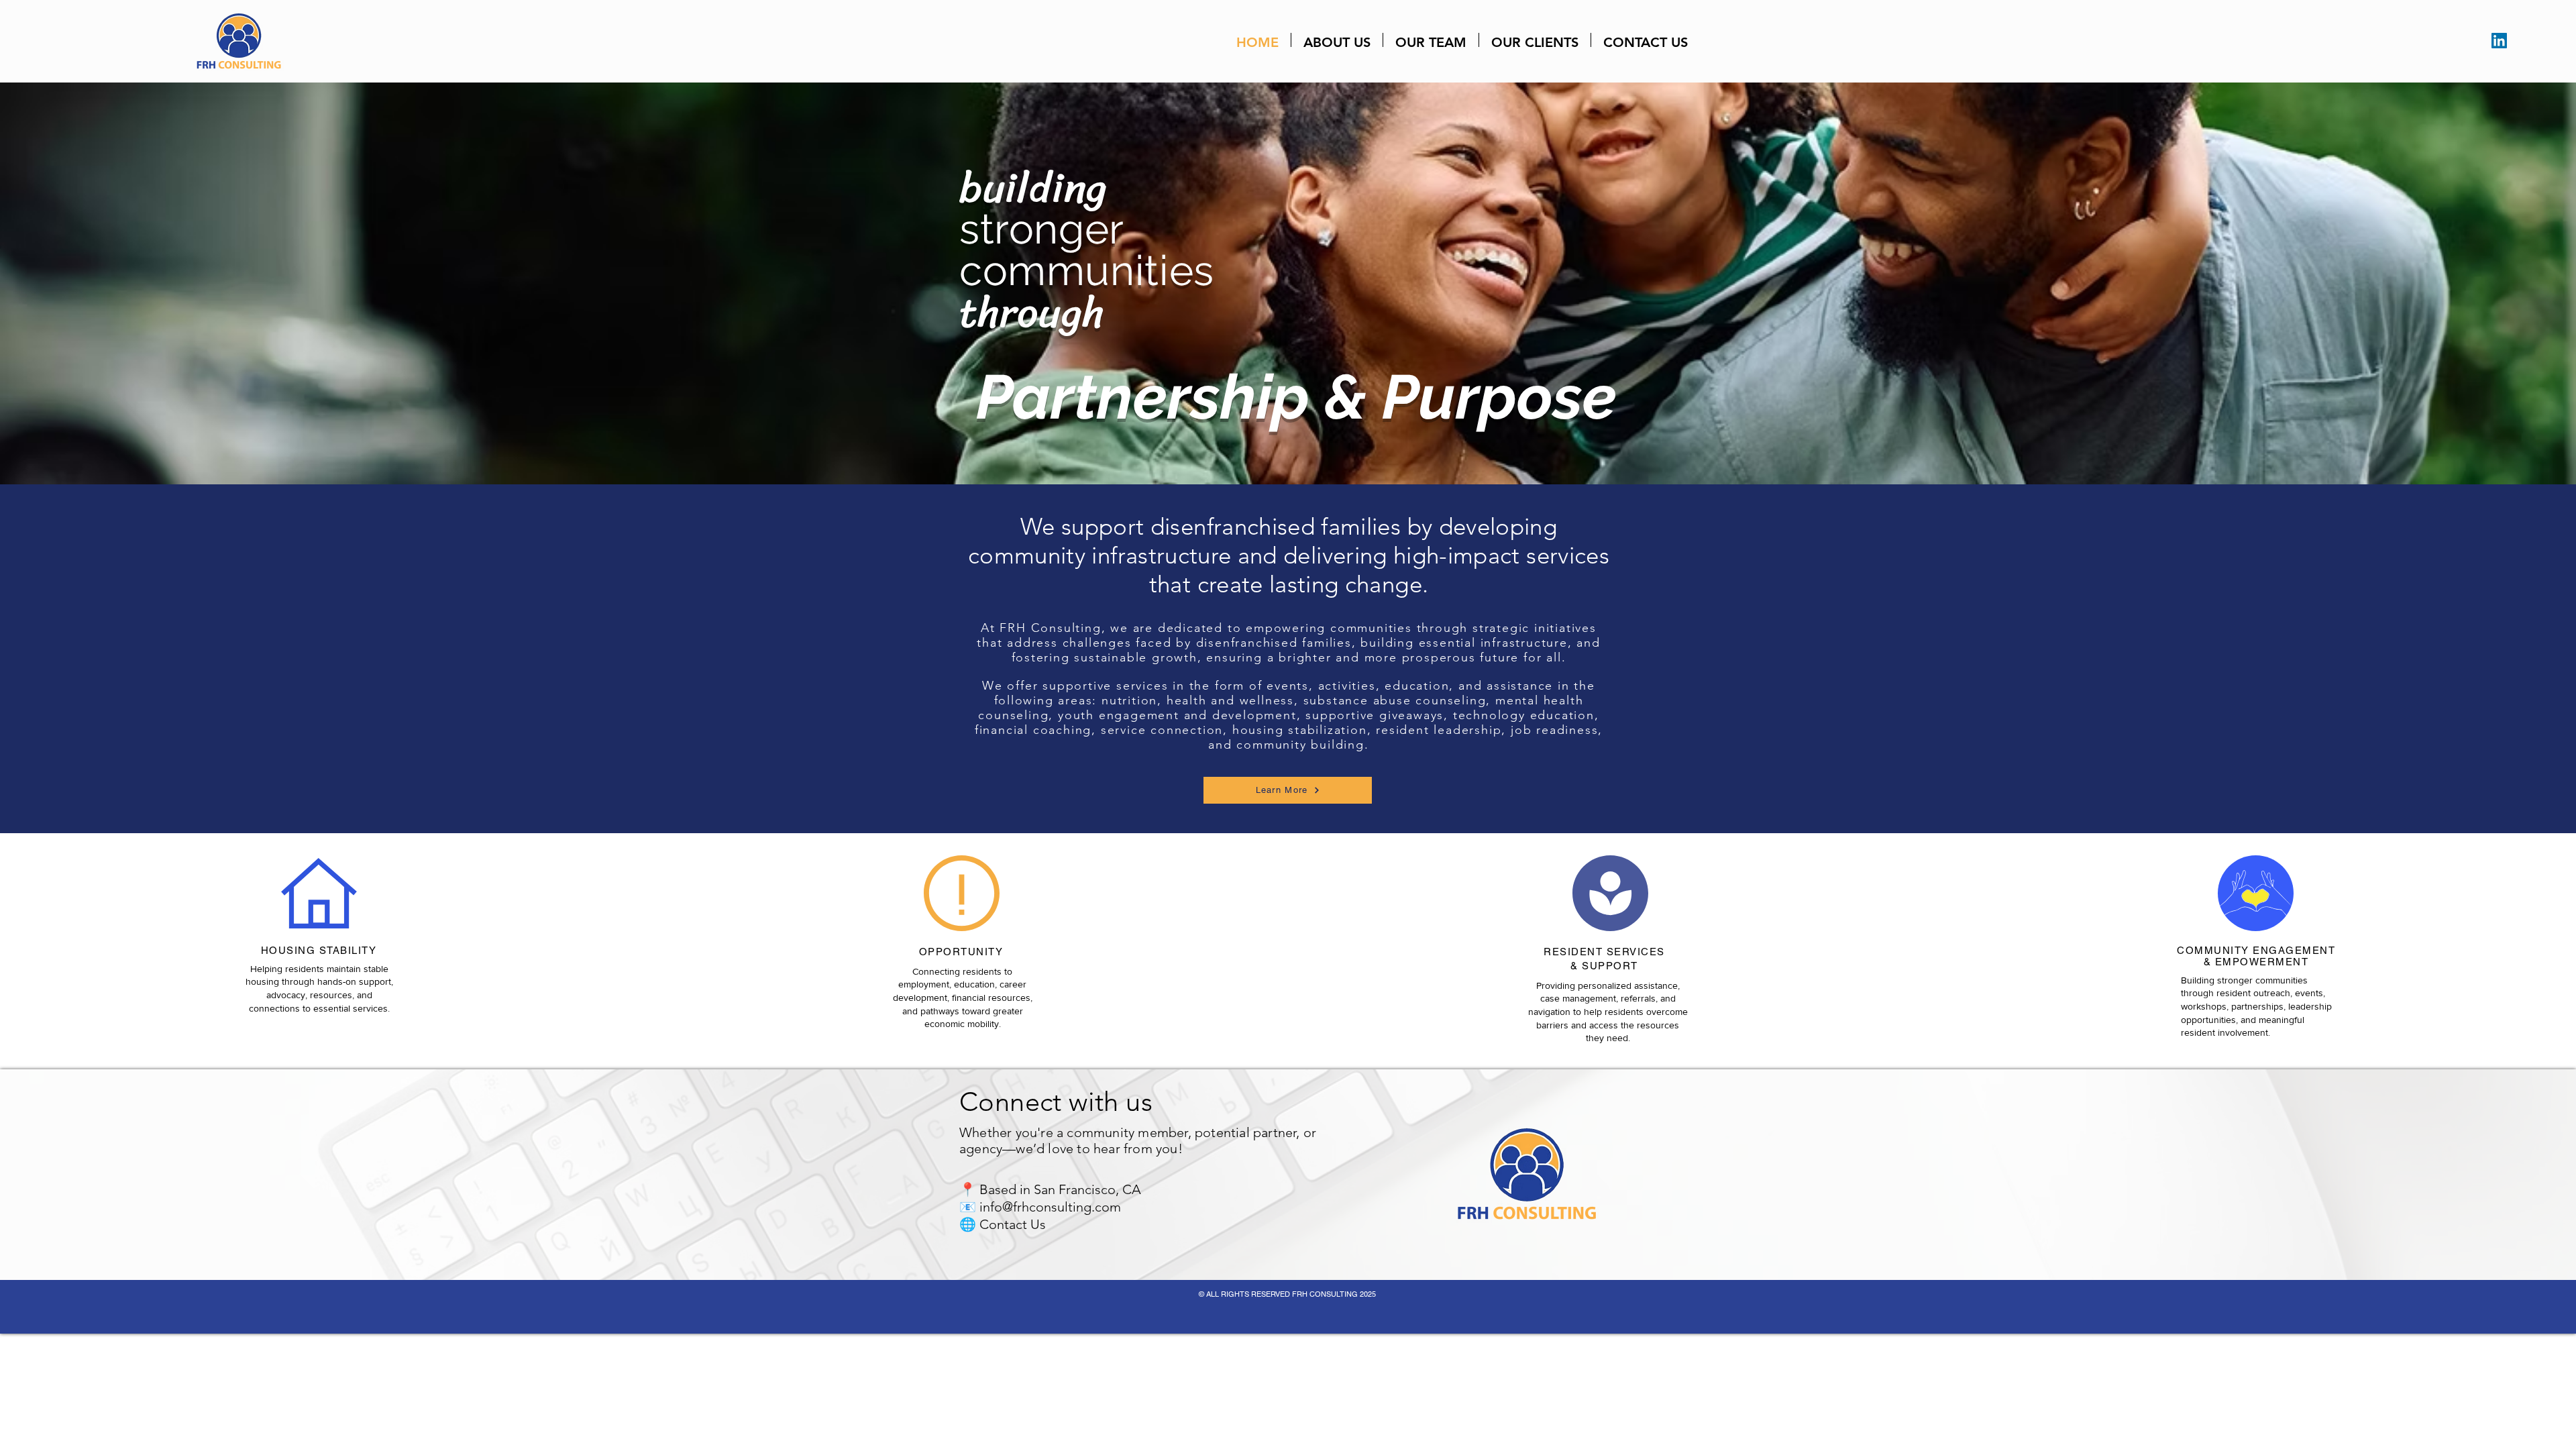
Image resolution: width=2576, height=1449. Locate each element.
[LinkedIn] (2499, 41)
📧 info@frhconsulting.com (1040, 1207)
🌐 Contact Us (1003, 1224)
